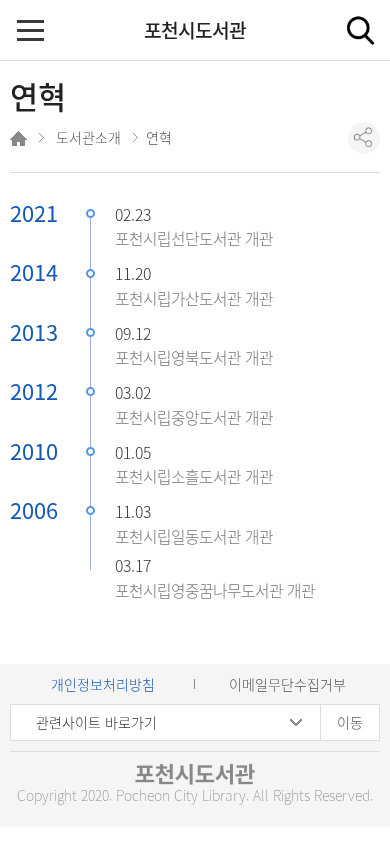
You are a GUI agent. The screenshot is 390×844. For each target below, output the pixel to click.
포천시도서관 (195, 30)
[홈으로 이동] (20, 141)
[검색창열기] (360, 30)
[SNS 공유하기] (364, 138)
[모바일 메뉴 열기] (32, 32)
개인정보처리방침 (103, 684)
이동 (350, 722)
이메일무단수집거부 (287, 684)
